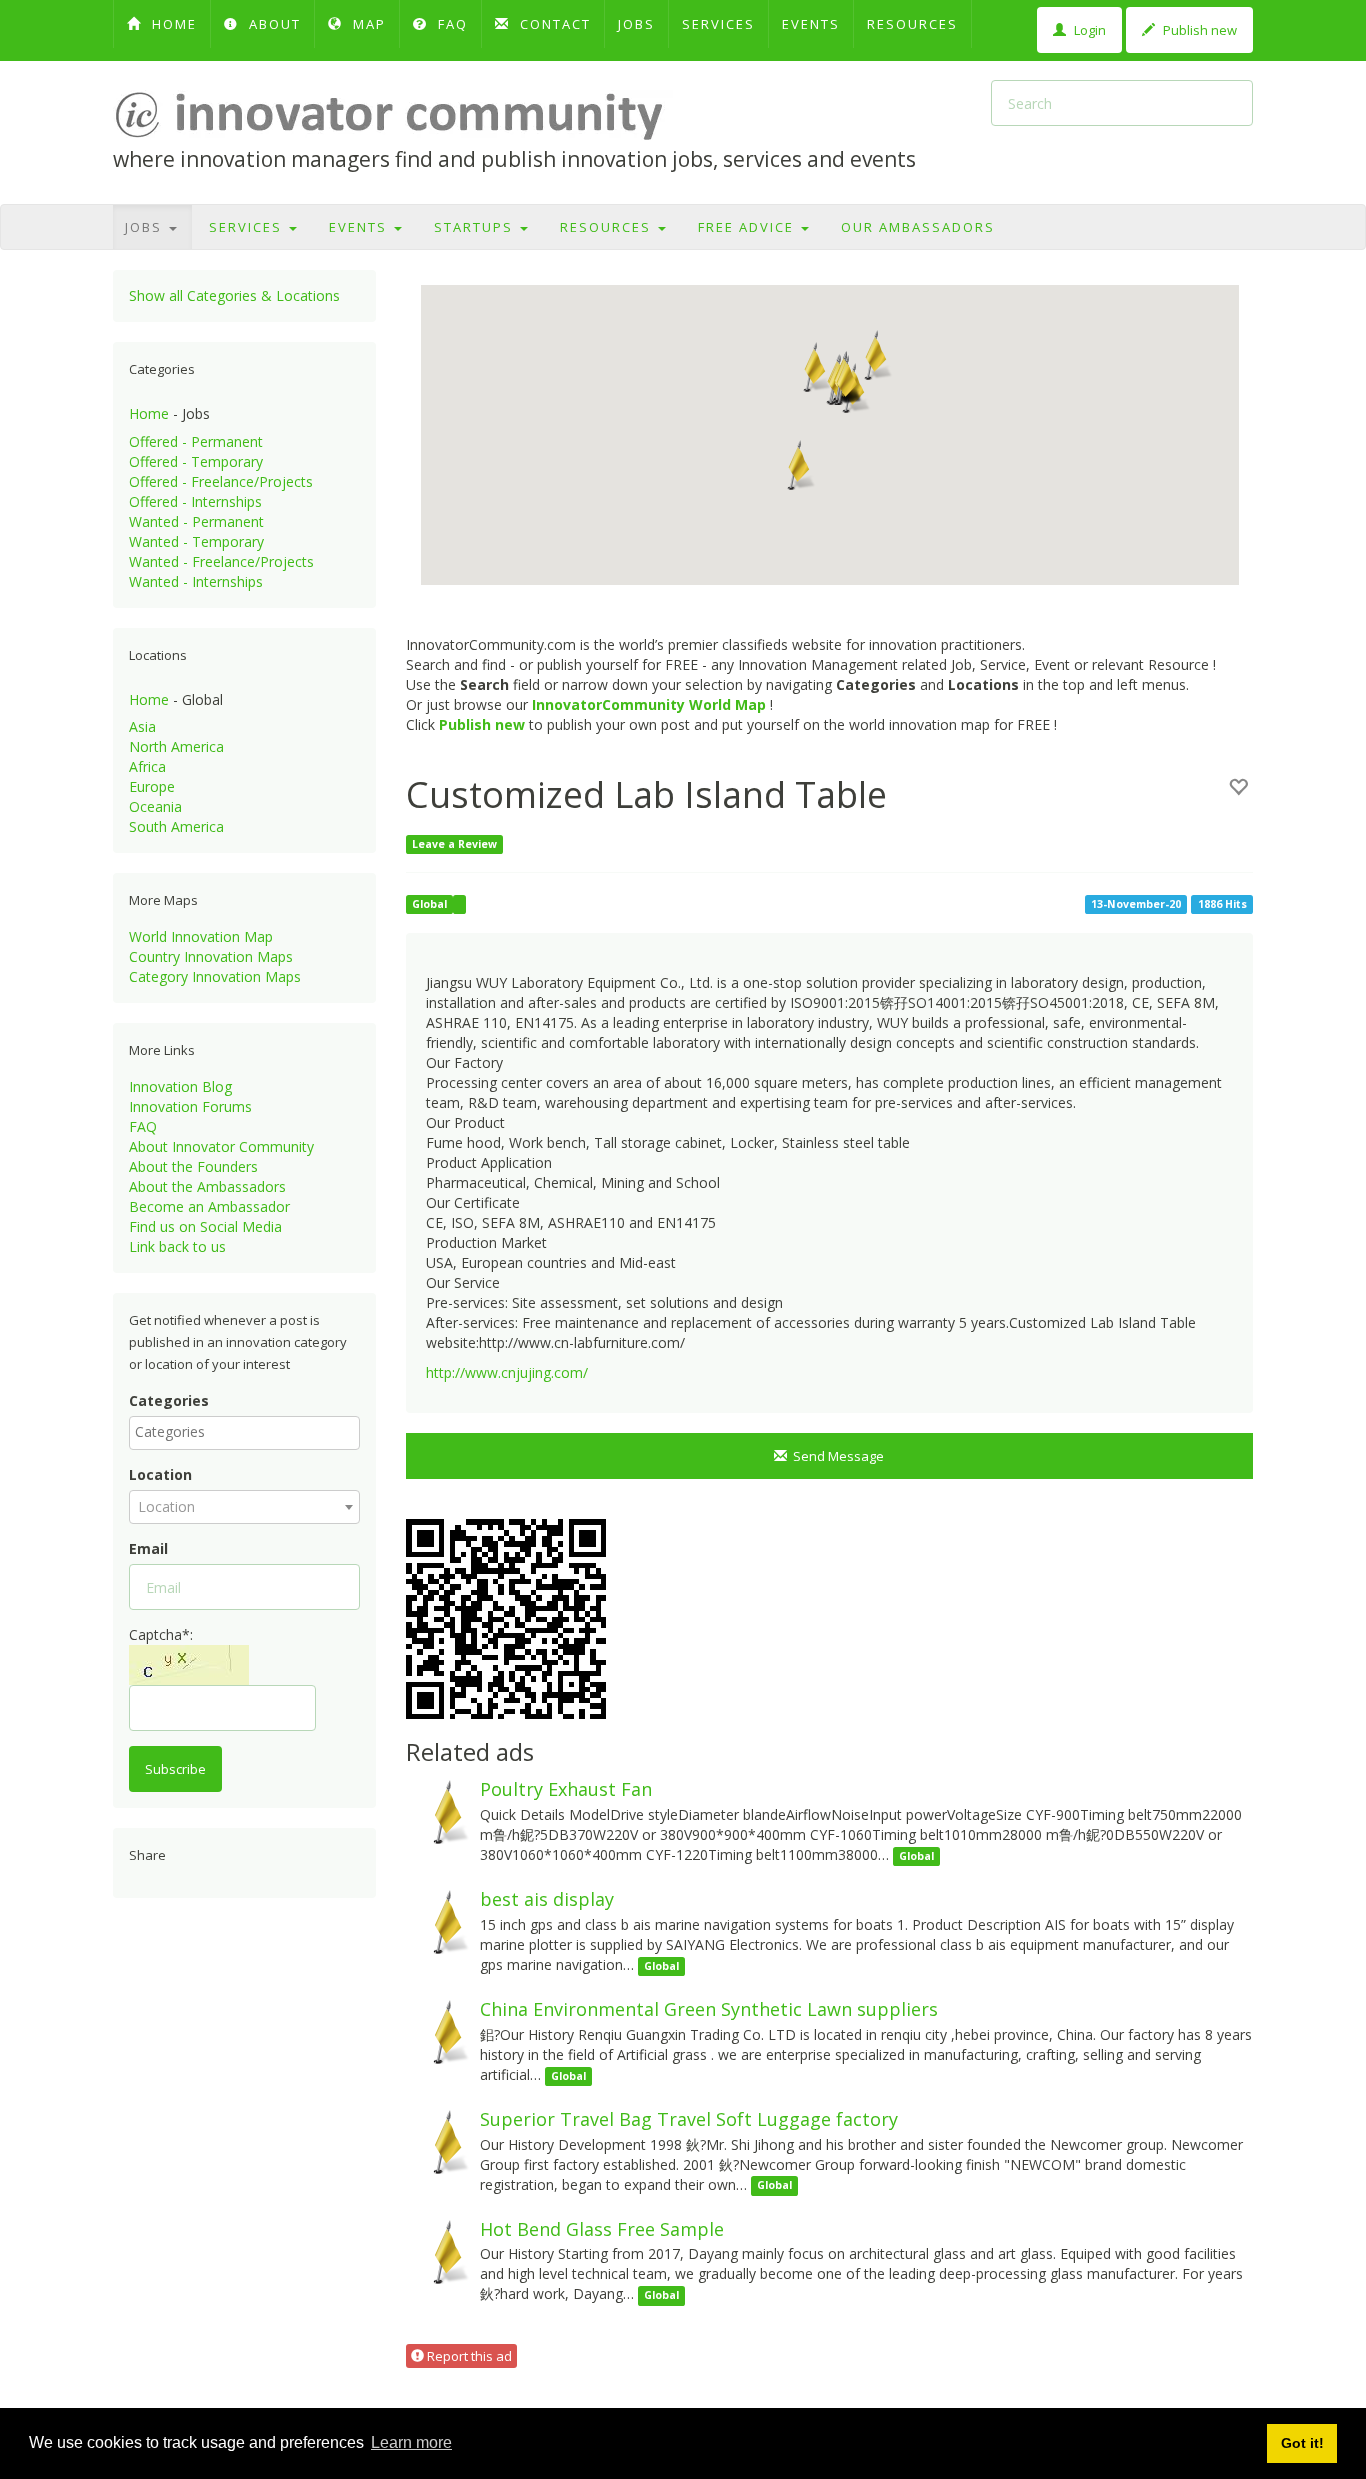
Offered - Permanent (196, 441)
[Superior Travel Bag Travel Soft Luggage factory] (438, 2140)
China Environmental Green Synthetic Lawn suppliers (709, 2009)
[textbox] (249, 1432)
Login (1088, 30)
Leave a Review (454, 844)
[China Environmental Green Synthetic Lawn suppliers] (438, 2030)
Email (148, 1548)
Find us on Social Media (205, 1226)
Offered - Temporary (196, 461)
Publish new (1198, 30)
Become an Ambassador (209, 1206)
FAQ (450, 24)
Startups (476, 227)
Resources (912, 24)
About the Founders (193, 1166)
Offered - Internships (195, 501)
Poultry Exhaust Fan (566, 1789)
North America (176, 746)
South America (176, 826)
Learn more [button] (411, 2442)
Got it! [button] (1302, 2443)
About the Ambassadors (207, 1186)
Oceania (155, 806)
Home (149, 413)
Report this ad (468, 2356)
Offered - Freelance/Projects (221, 481)
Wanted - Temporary (196, 541)
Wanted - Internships (196, 581)
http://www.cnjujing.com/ (507, 1372)
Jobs (636, 24)
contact (553, 24)
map (367, 24)
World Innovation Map (201, 936)
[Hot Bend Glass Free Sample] (438, 2249)
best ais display (547, 1899)
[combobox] (244, 1433)
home (172, 24)
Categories (169, 1400)
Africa (147, 766)
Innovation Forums (190, 1106)
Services (718, 24)
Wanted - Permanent (196, 521)
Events (811, 24)
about (272, 24)
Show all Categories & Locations (234, 295)
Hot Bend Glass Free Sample (602, 2229)
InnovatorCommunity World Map (649, 704)
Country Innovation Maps (211, 956)
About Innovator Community (221, 1146)
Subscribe (175, 1769)
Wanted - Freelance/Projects (221, 561)
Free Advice (748, 227)
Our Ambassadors (918, 227)
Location (160, 1474)
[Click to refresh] (189, 1665)
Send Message (835, 1456)
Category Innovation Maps (215, 976)
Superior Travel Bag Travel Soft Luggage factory (689, 2119)
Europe (152, 786)
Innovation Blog (180, 1086)
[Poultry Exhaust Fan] (438, 1810)
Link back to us (177, 1246)
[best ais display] (438, 1920)
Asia (142, 726)
